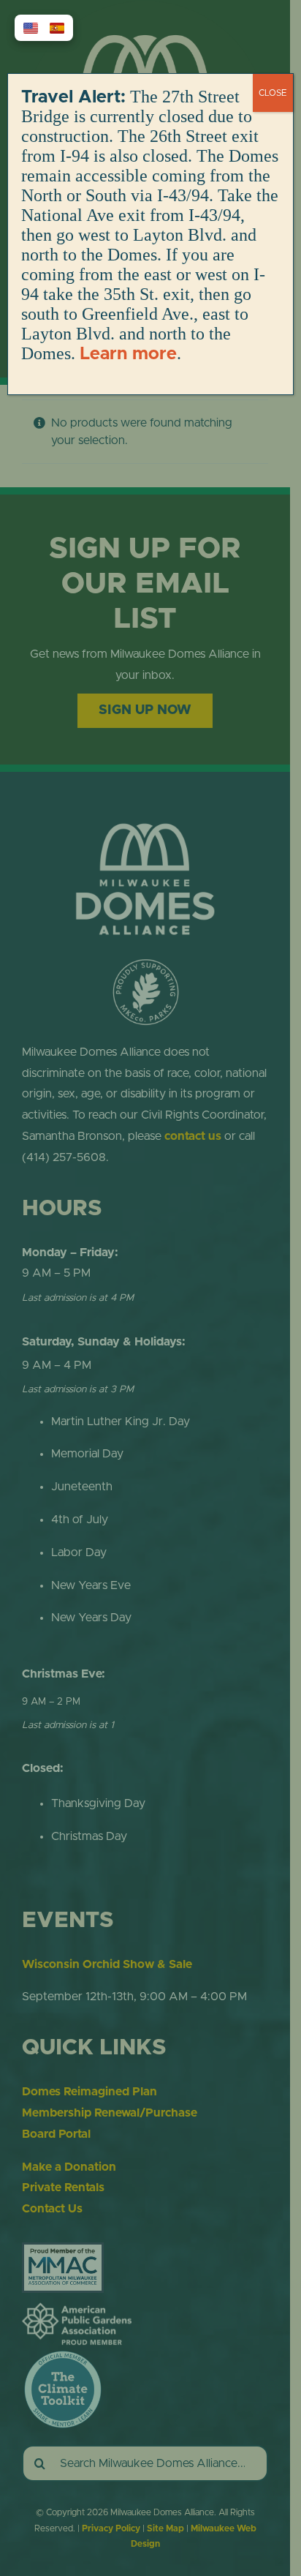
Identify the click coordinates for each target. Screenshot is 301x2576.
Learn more (128, 354)
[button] (31, 28)
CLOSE (273, 93)
